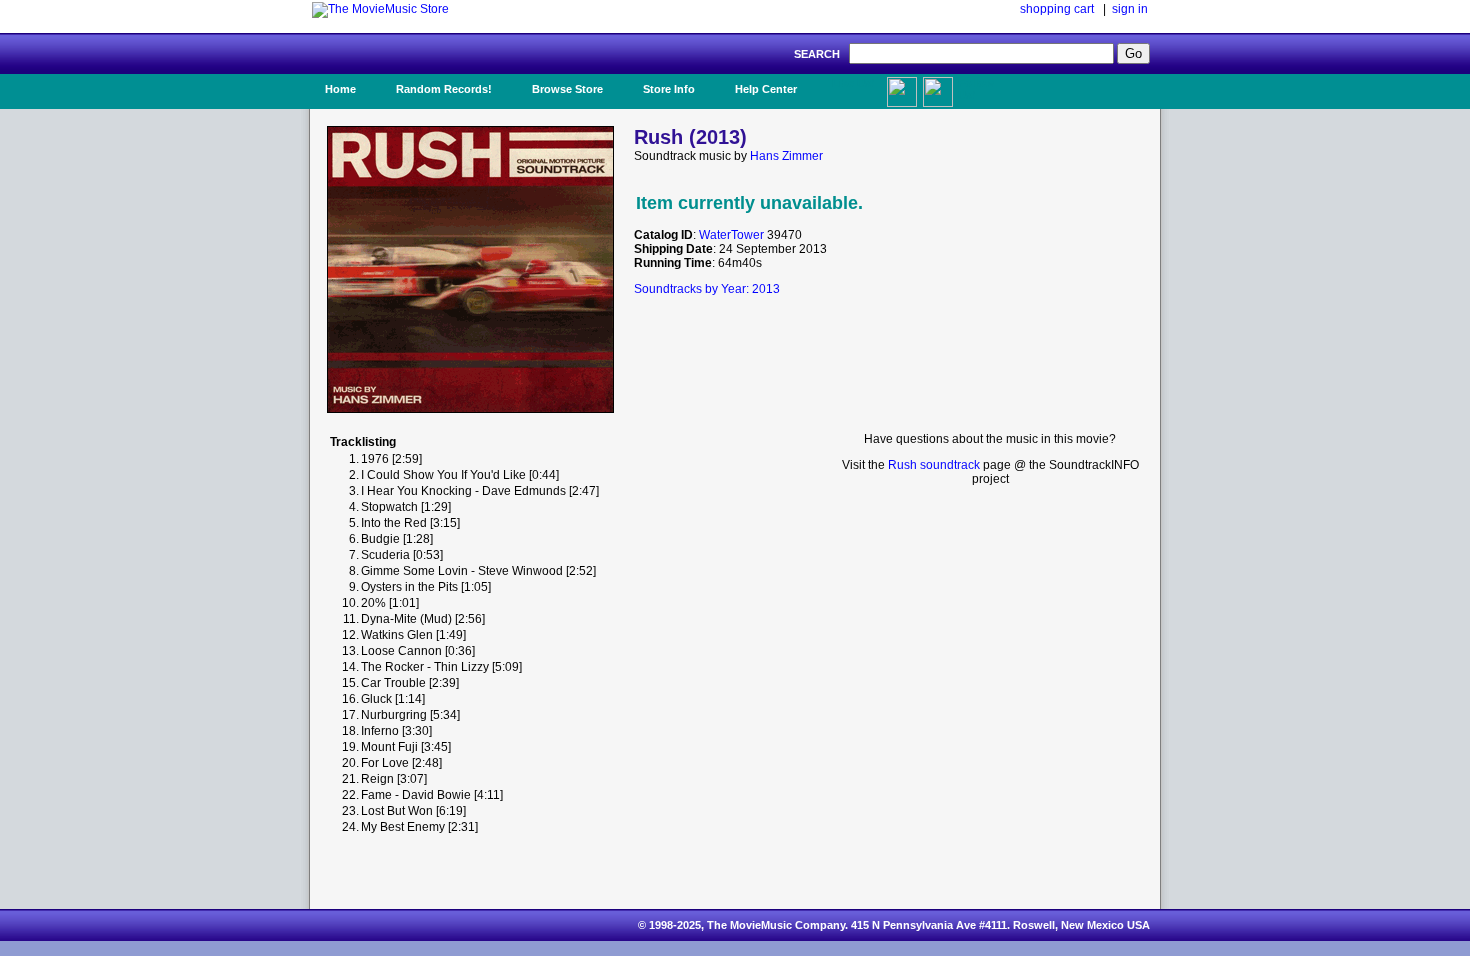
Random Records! (444, 89)
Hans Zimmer (786, 156)
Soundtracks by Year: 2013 (707, 289)
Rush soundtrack (934, 465)
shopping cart (1057, 9)
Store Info (669, 89)
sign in (1130, 9)
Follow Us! (976, 89)
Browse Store (567, 89)
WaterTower (731, 235)
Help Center (766, 89)
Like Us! (853, 83)
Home (340, 89)
